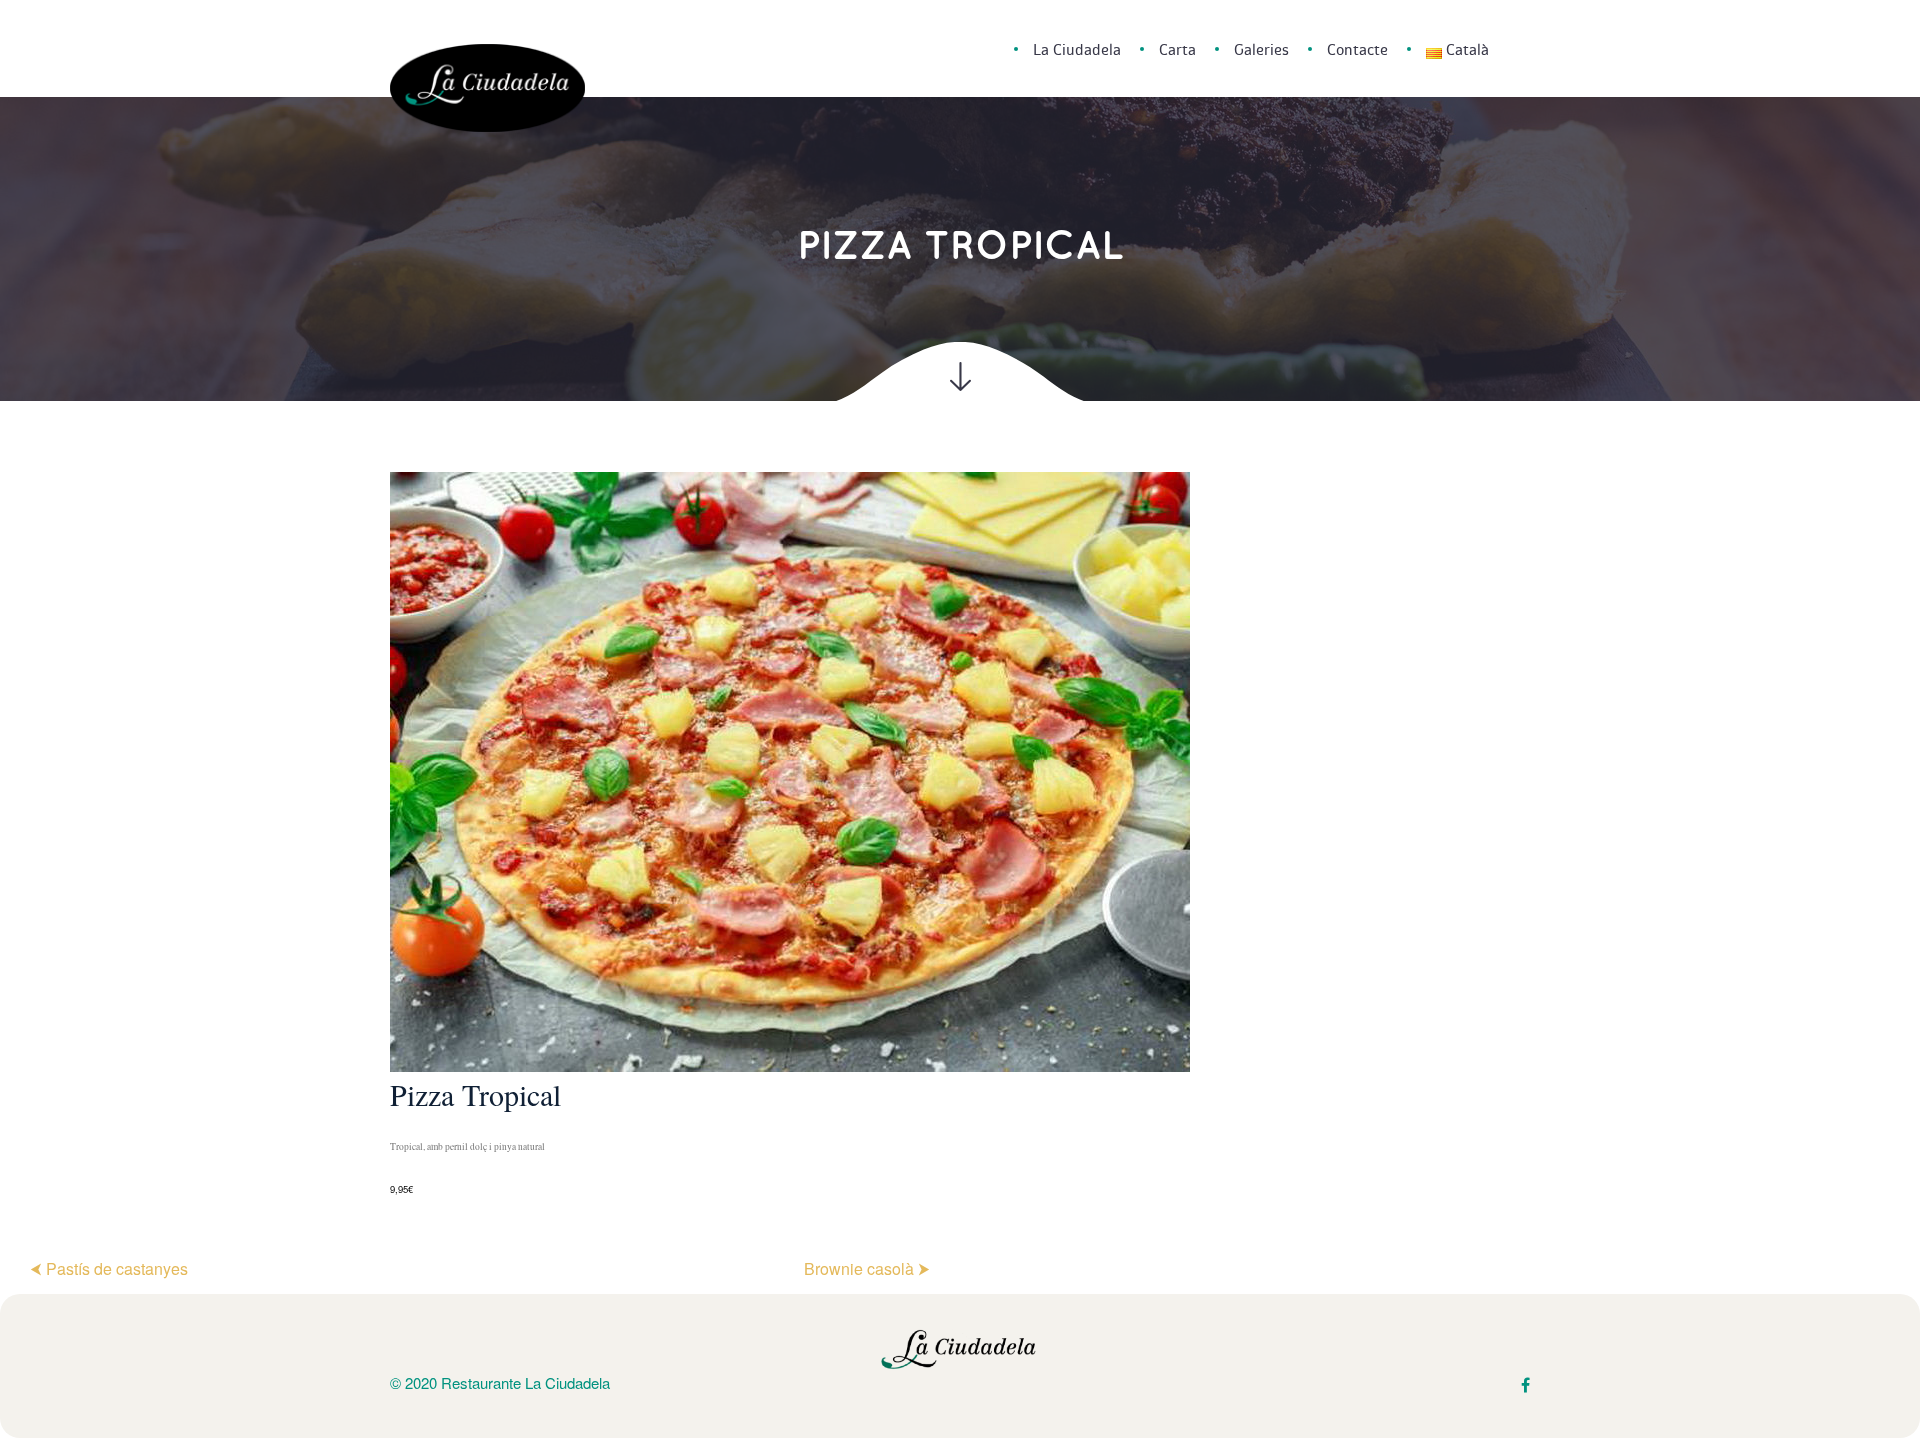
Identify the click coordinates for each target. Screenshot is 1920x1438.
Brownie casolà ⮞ (867, 1268)
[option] (960, 835)
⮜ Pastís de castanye (109, 1268)
